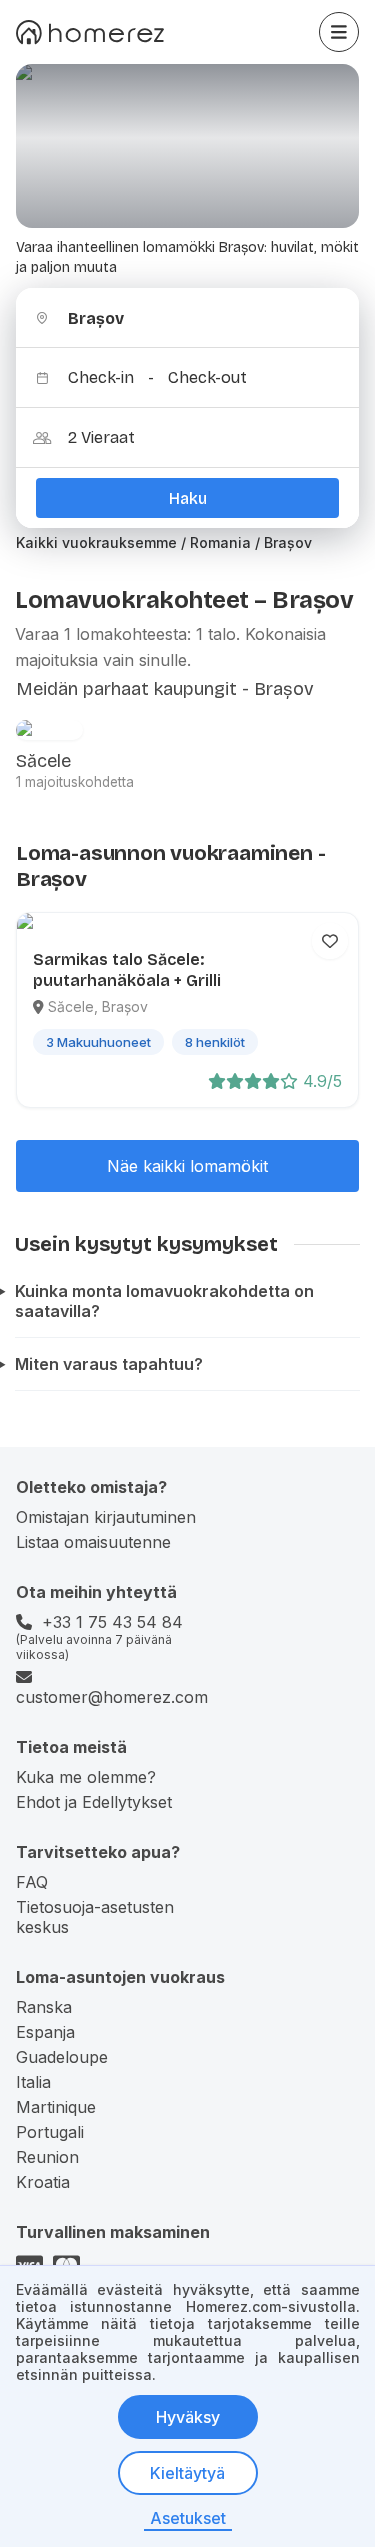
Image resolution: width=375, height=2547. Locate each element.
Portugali (50, 2132)
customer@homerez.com (112, 1697)
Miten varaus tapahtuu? (109, 1364)
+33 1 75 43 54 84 (112, 1622)
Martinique (56, 2107)
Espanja (45, 2032)
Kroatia (43, 2182)
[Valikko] (339, 32)
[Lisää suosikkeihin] (330, 941)
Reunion (47, 2157)
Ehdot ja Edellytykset (94, 1802)
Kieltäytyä (187, 2473)
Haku (188, 498)
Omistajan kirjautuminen (106, 1517)
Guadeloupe (62, 2057)
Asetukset (188, 2518)
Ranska (44, 2007)
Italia (33, 2082)
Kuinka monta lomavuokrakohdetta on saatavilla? (164, 1301)
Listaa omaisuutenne (93, 1542)
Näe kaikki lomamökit (187, 1166)
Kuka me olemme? (86, 1777)
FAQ (32, 1882)
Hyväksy (188, 2417)
